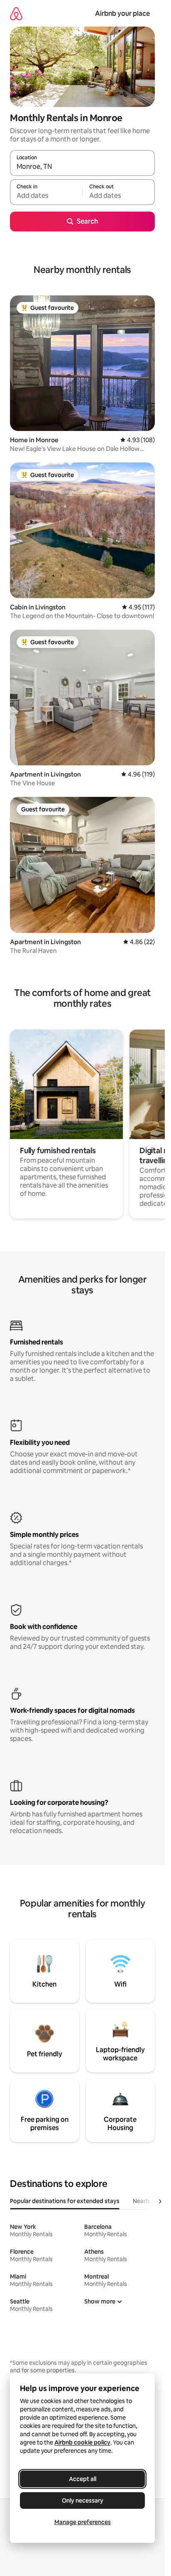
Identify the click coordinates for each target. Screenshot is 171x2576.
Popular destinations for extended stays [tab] (65, 2201)
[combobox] (82, 167)
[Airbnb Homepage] (16, 13)
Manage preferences (83, 2522)
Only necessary (83, 2501)
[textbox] (46, 196)
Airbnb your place (122, 13)
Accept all (83, 2479)
